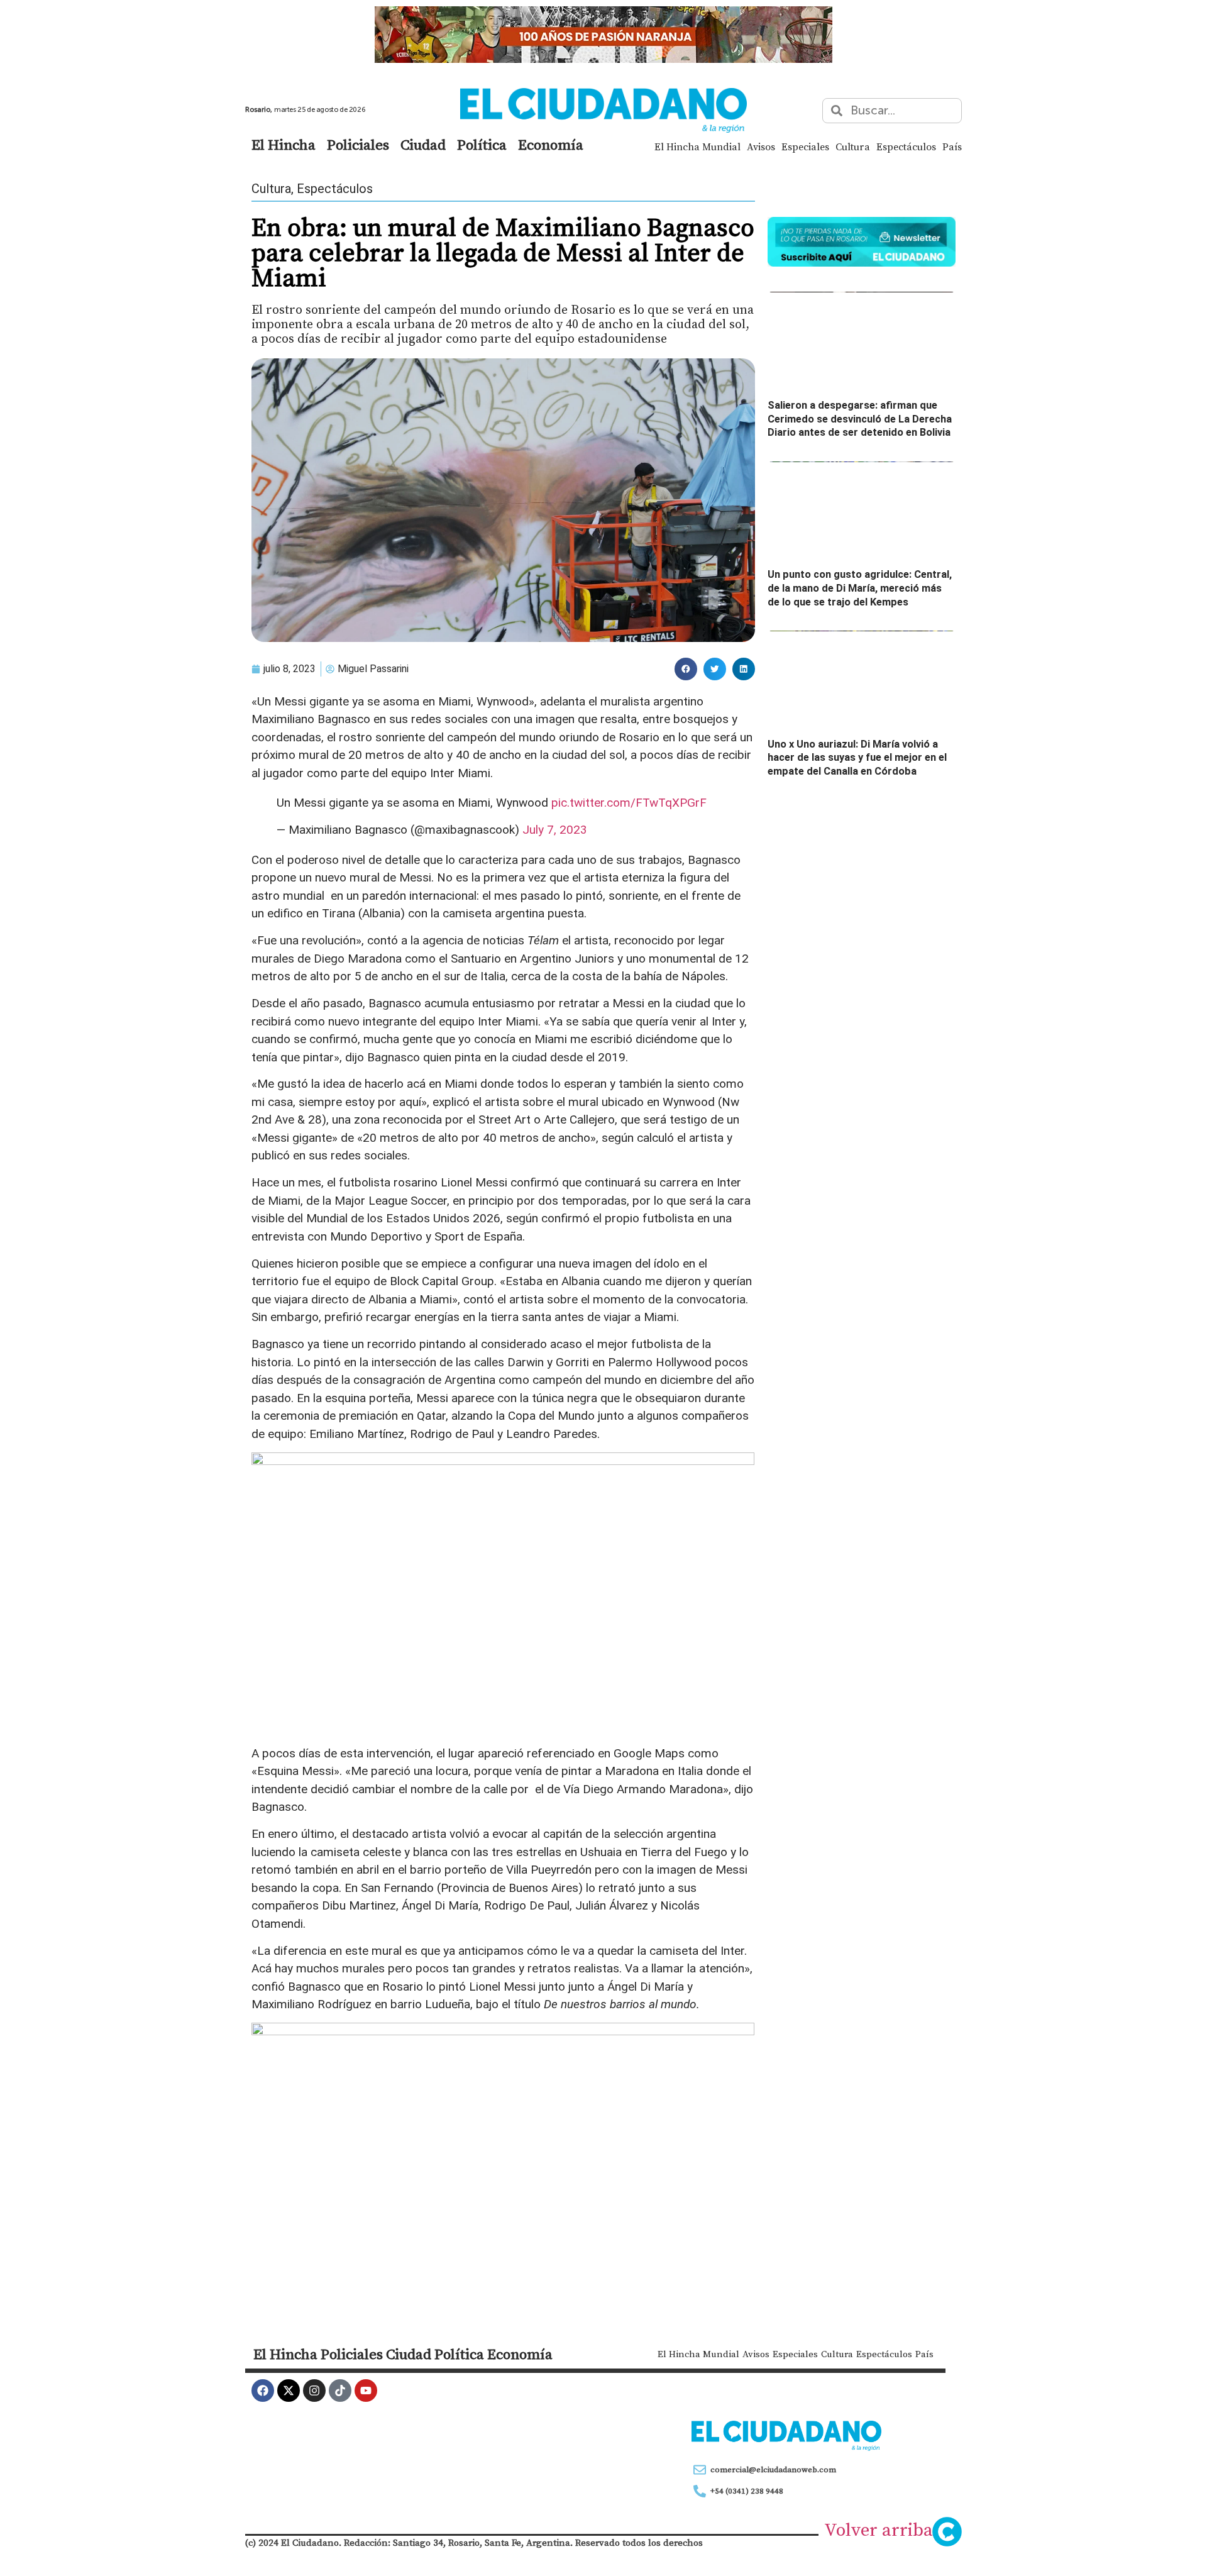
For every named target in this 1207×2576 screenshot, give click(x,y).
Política (482, 145)
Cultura (853, 146)
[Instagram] (314, 2391)
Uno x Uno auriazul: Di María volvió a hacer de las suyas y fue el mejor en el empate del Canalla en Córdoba (857, 758)
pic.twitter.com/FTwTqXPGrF (629, 803)
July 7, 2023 (555, 830)
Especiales (805, 146)
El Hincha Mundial (697, 146)
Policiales (358, 145)
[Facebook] (263, 2391)
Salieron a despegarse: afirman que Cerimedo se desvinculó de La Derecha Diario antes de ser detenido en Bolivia (860, 419)
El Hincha (284, 145)
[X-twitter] (289, 2391)
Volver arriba (879, 2529)
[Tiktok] (340, 2391)
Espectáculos (906, 146)
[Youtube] (366, 2391)
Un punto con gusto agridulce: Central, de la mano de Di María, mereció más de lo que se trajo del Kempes (860, 588)
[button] (686, 669)
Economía (551, 145)
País (952, 146)
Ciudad (423, 145)
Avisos (761, 146)
